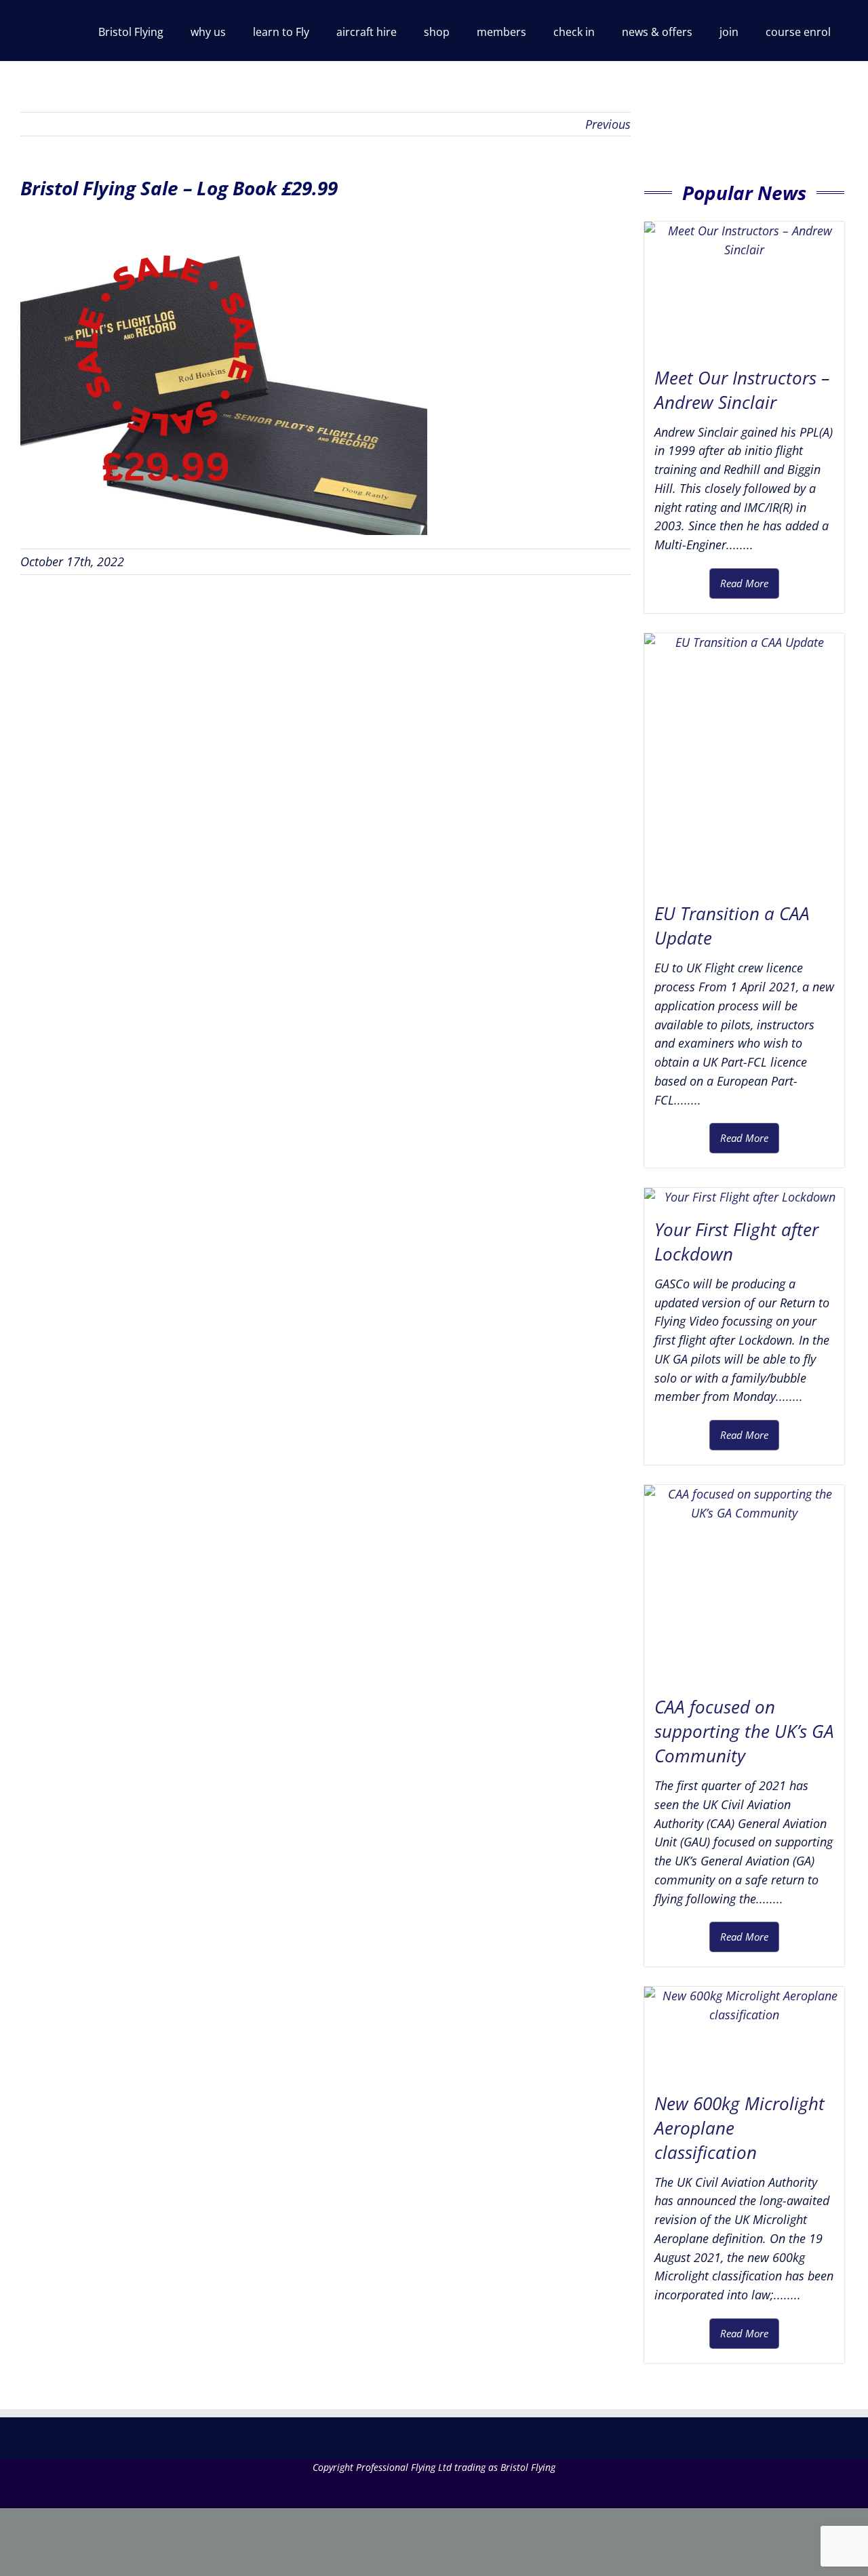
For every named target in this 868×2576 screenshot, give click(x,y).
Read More (744, 583)
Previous (608, 124)
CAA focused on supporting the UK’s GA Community (744, 1731)
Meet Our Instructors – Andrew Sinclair (742, 390)
